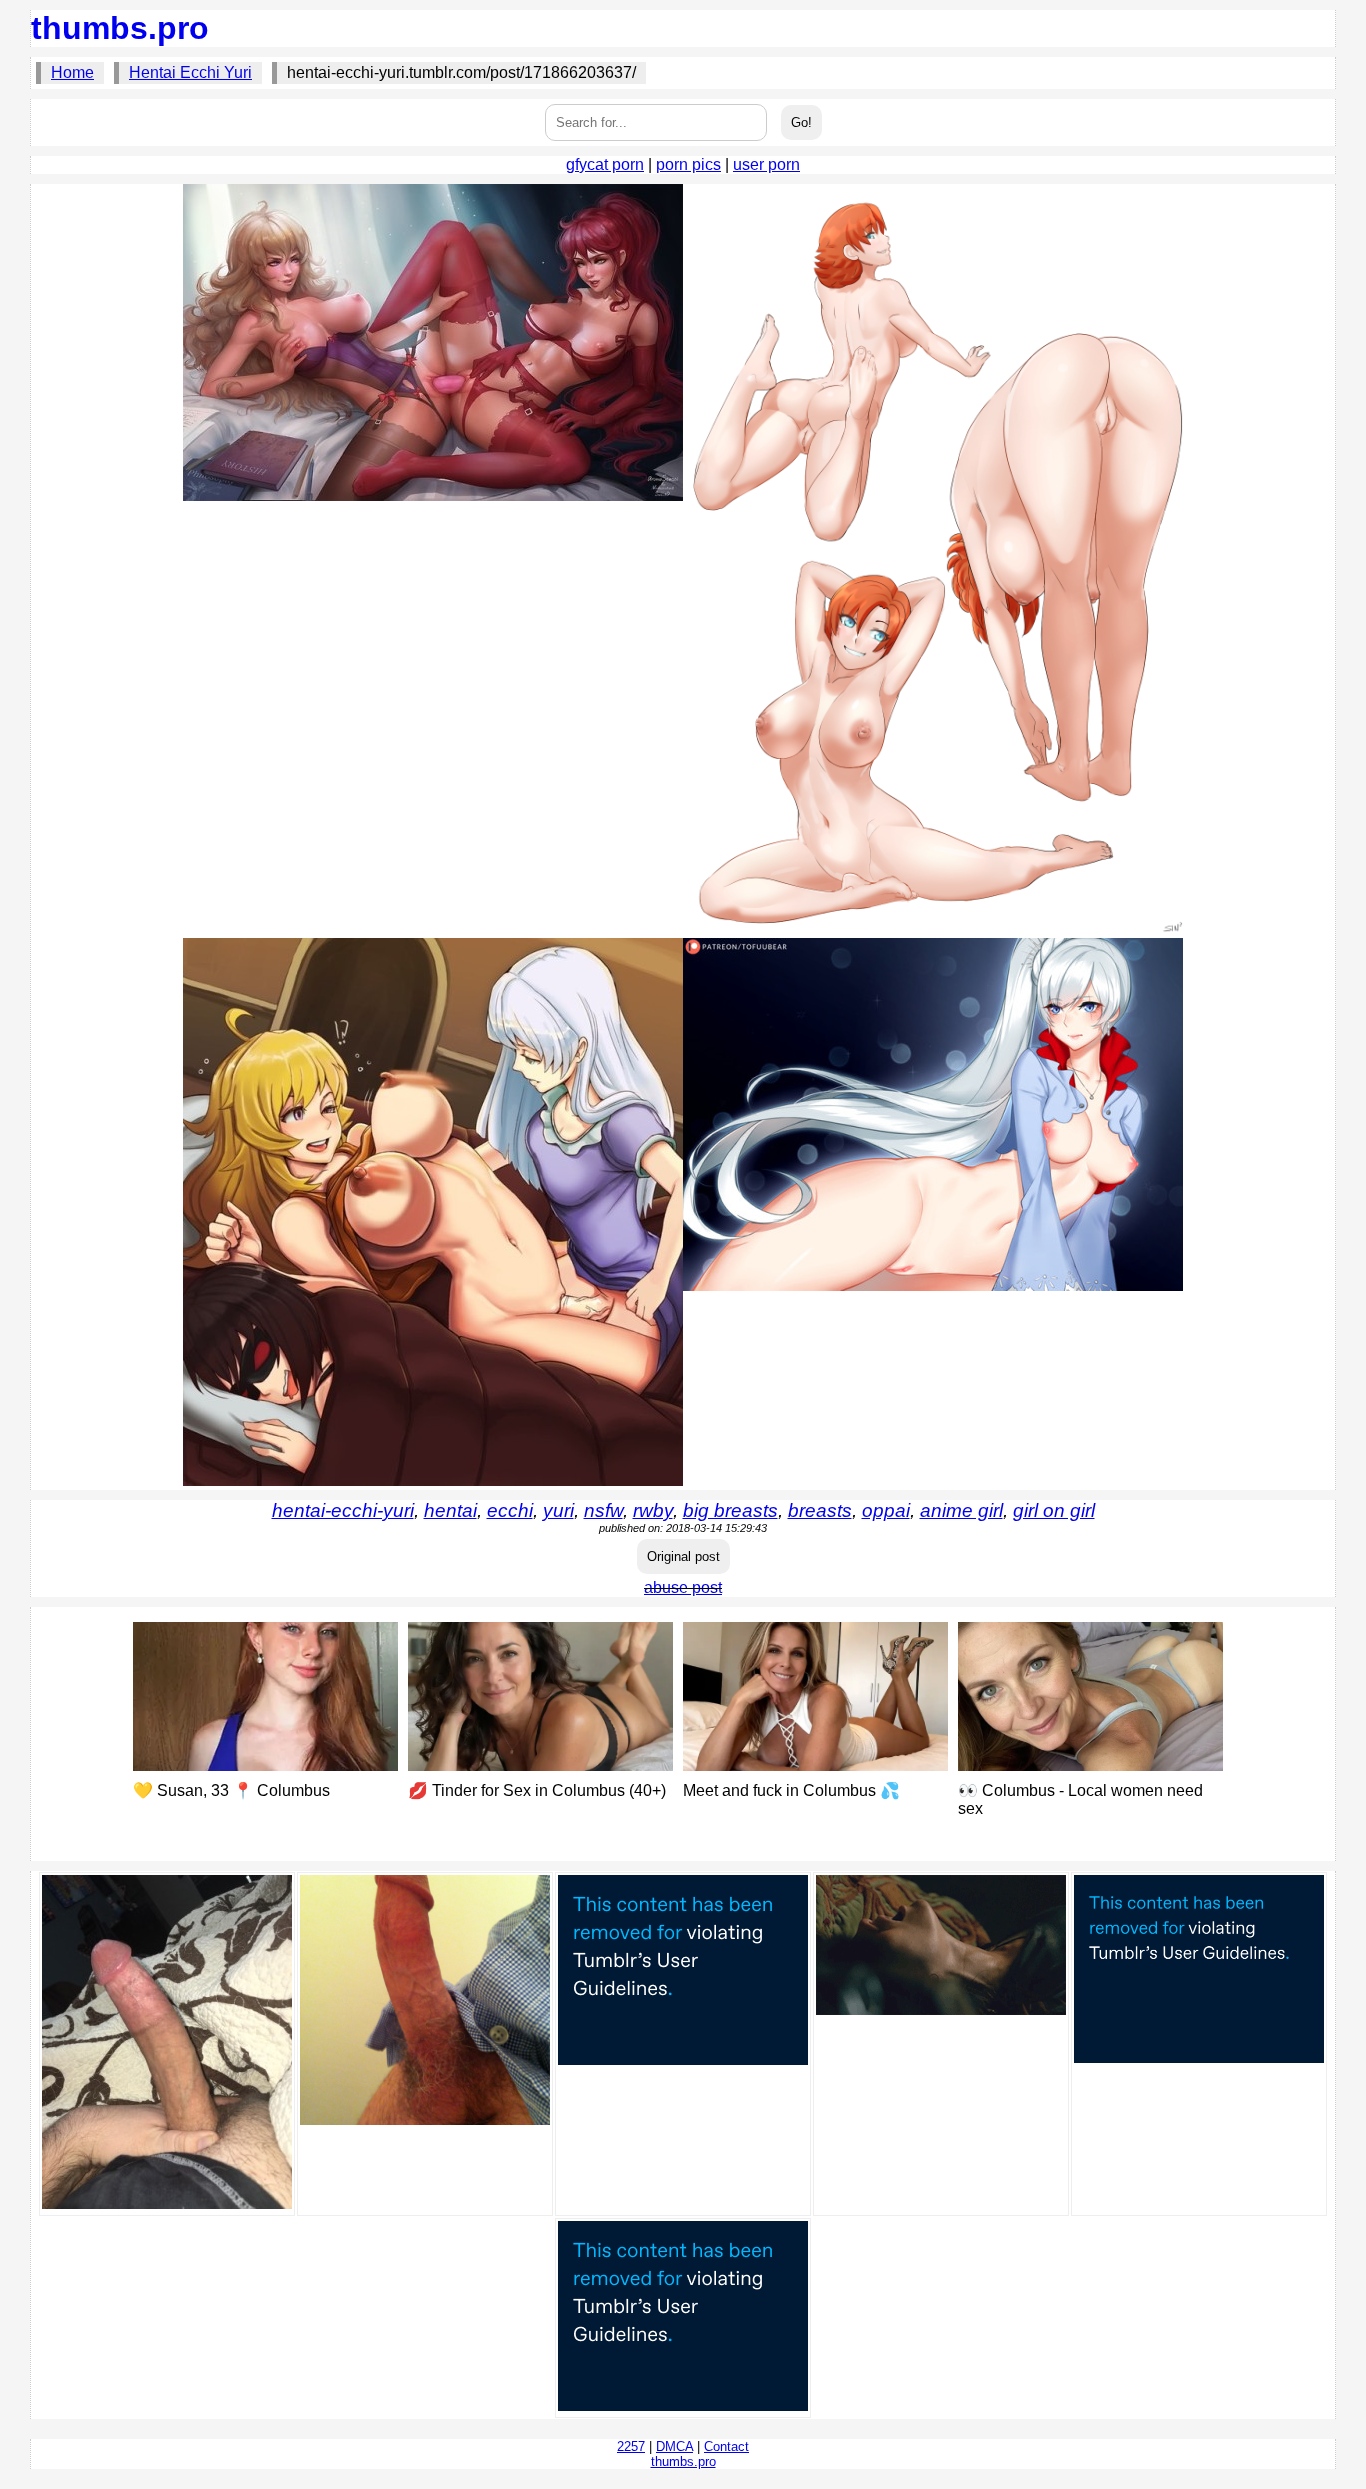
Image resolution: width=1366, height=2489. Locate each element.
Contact (726, 2446)
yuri (558, 1510)
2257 (631, 2446)
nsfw (603, 1510)
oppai (886, 1510)
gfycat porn (605, 164)
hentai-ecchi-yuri (343, 1510)
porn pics (688, 164)
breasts (820, 1510)
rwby (653, 1510)
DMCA (674, 2446)
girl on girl (1054, 1510)
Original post (683, 1556)
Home (72, 72)
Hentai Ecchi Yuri (190, 72)
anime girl (961, 1510)
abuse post (683, 1587)
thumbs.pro (120, 28)
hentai (450, 1510)
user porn (766, 164)
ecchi (510, 1510)
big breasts (730, 1510)
